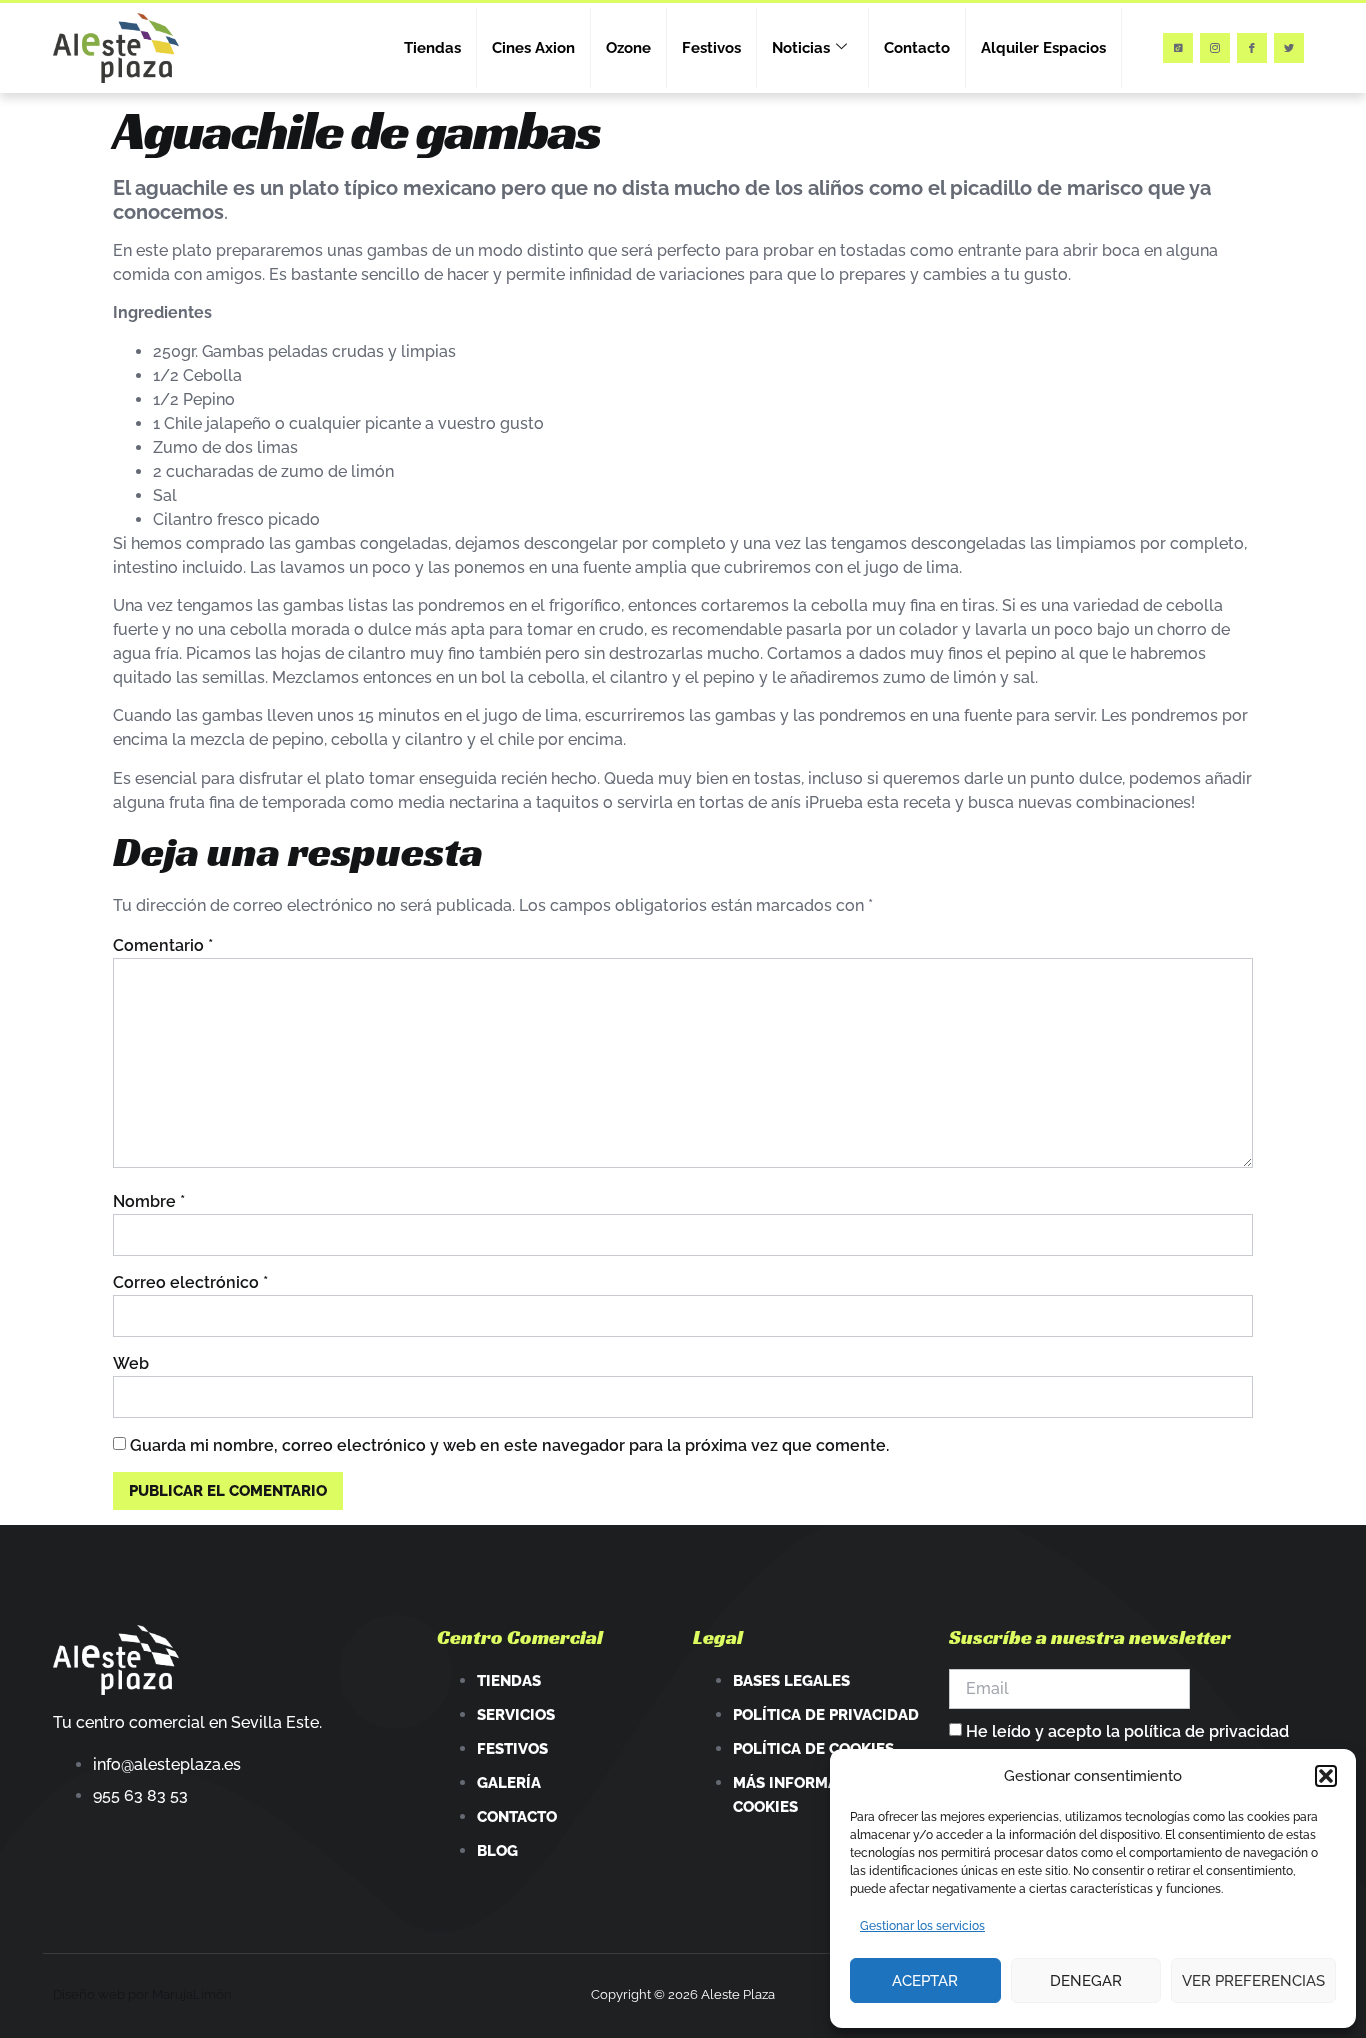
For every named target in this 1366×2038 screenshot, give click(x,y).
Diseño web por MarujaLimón (142, 1994)
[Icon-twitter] (1289, 48)
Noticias (801, 48)
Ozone (628, 48)
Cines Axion (533, 48)
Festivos (711, 48)
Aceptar (925, 1981)
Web (131, 1363)
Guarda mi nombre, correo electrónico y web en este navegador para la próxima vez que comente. (509, 1445)
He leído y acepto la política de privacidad (1127, 1731)
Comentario (163, 945)
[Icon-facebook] (1252, 48)
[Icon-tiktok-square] (1178, 48)
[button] (1326, 1776)
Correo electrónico (190, 1282)
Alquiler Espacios (1043, 48)
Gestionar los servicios (922, 1926)
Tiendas (432, 48)
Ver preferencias (1253, 1981)
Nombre (149, 1201)
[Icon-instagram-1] (1215, 48)
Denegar (1086, 1981)
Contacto (917, 48)
